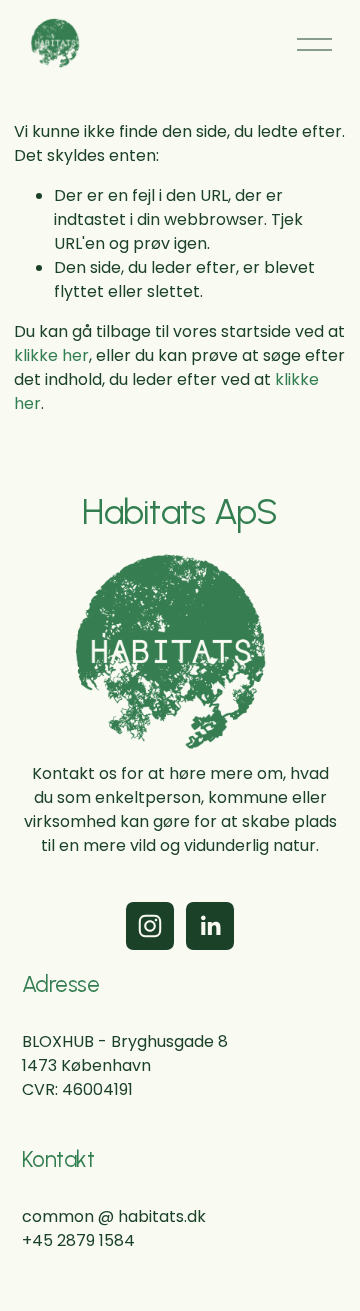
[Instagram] (150, 926)
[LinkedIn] (210, 926)
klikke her (51, 355)
